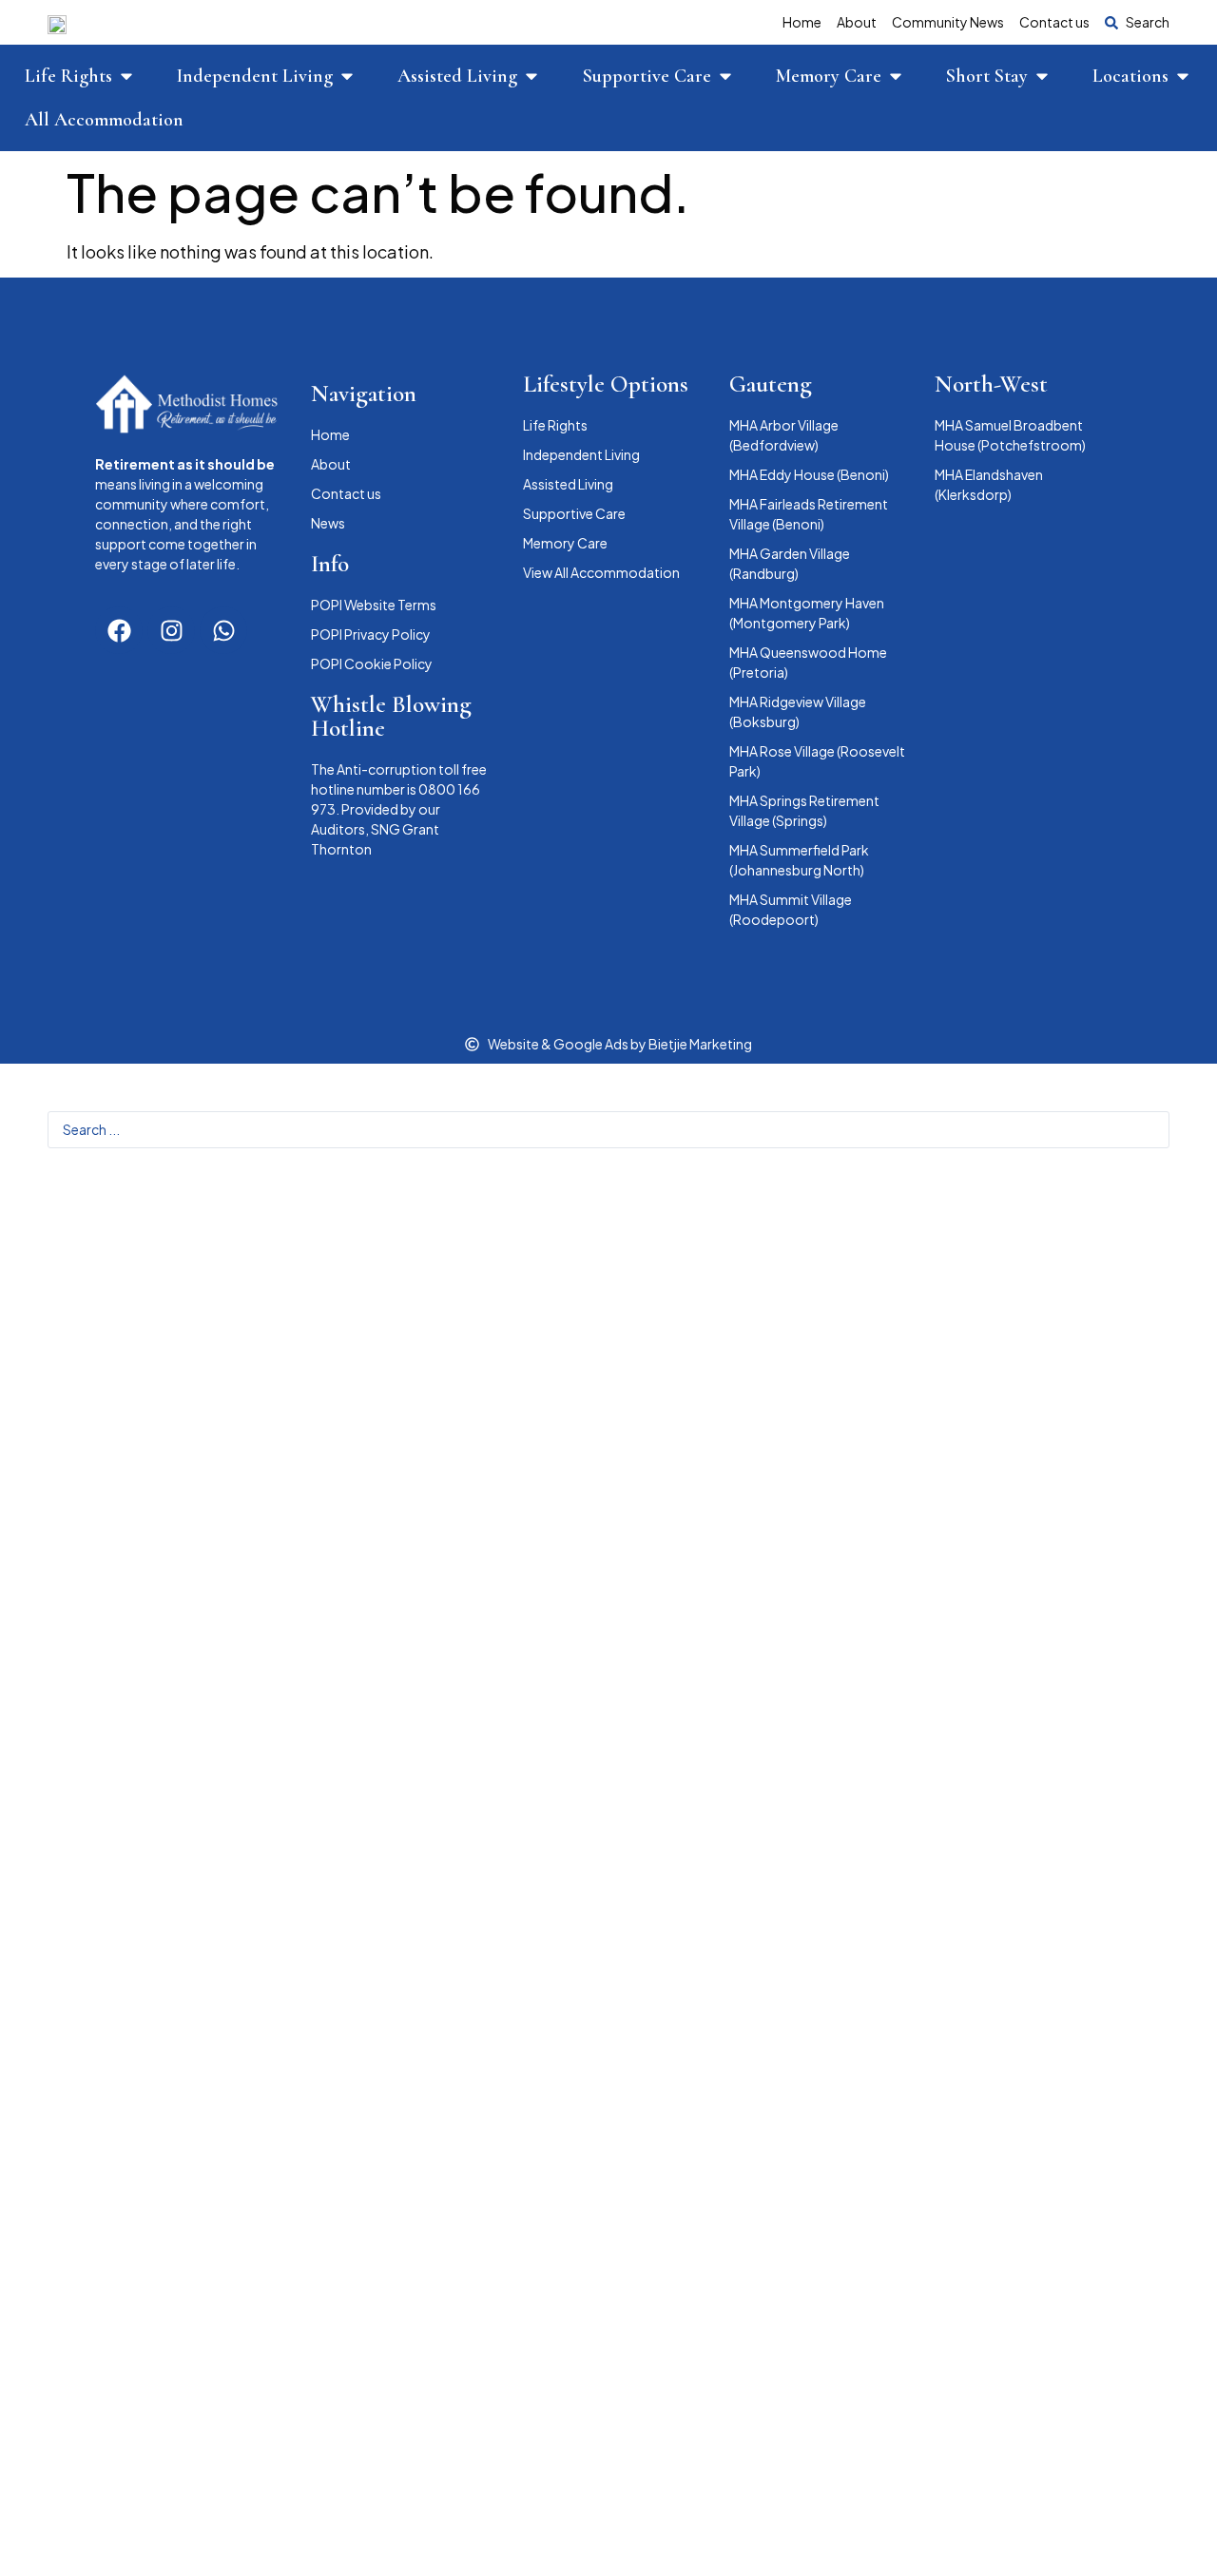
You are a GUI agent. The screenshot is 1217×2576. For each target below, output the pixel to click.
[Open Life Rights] (126, 76)
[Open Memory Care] (896, 76)
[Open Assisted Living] (531, 76)
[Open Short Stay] (1042, 76)
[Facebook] (119, 630)
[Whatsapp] (223, 630)
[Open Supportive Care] (725, 76)
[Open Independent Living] (347, 76)
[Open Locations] (1183, 76)
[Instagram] (171, 630)
